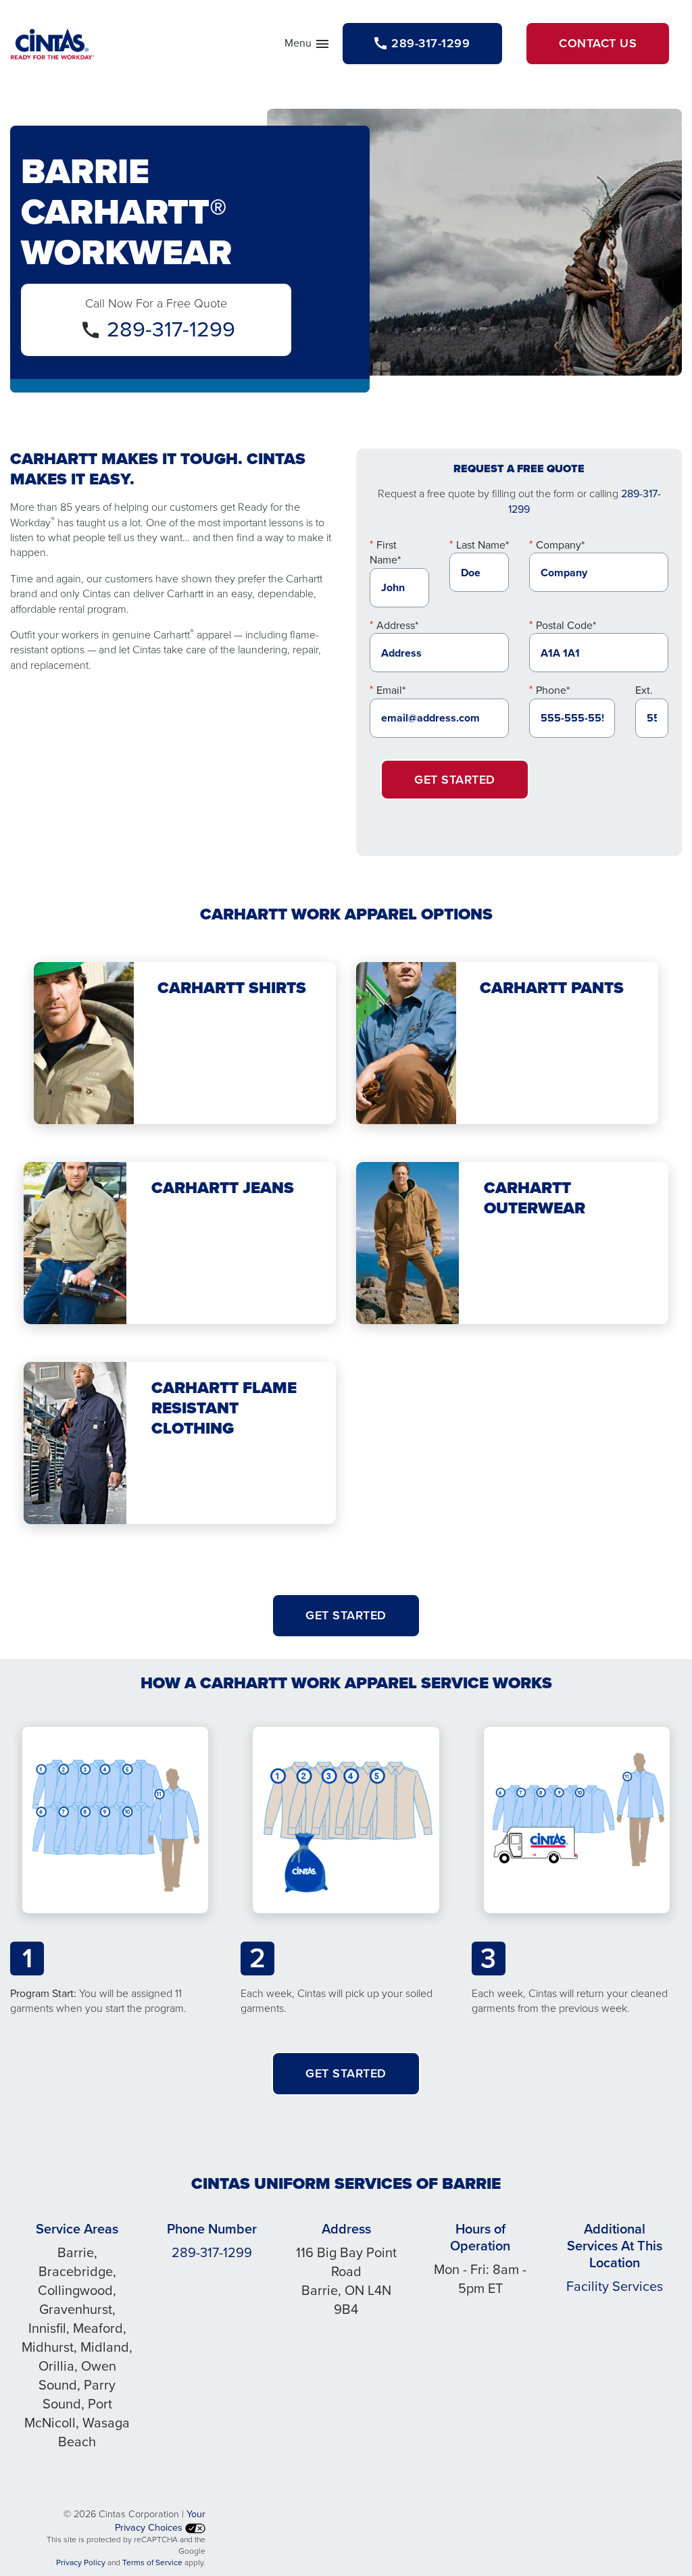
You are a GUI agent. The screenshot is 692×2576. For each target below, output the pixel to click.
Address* (397, 625)
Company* (560, 545)
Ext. (644, 690)
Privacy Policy (81, 2562)
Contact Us (598, 43)
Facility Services (615, 2286)
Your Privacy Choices (160, 2521)
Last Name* (483, 545)
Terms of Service (152, 2562)
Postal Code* (566, 625)
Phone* (553, 690)
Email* (391, 690)
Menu (307, 46)
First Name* (385, 552)
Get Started (455, 780)
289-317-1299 (171, 329)
